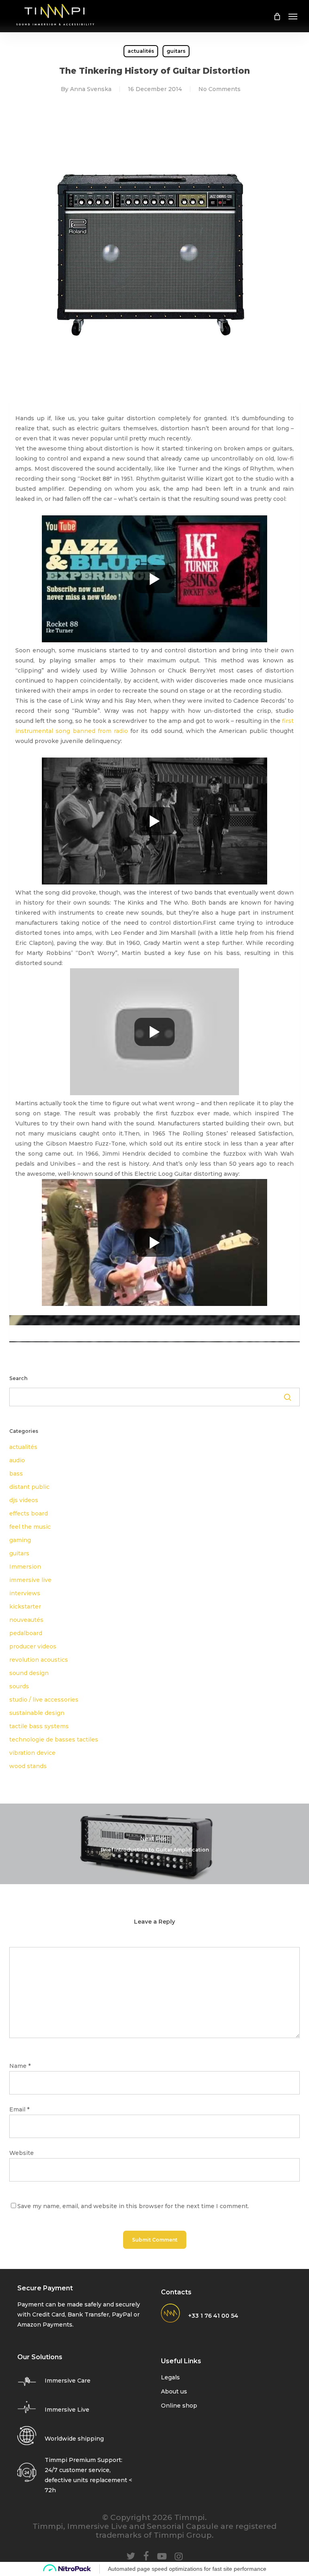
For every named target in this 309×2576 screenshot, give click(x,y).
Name (20, 2066)
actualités (141, 51)
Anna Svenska (91, 89)
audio (17, 1460)
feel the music (30, 1527)
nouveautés (26, 1620)
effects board (29, 1513)
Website (22, 2153)
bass (16, 1474)
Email (19, 2109)
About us (174, 2391)
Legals (170, 2377)
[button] (293, 16)
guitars (176, 51)
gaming (20, 1540)
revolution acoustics (39, 1660)
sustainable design (37, 1713)
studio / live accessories (44, 1700)
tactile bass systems (39, 1726)
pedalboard (26, 1633)
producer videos (33, 1646)
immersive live (30, 1580)
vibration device (32, 1753)
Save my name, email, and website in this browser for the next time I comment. (133, 2206)
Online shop (179, 2406)
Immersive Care (68, 2381)
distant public (29, 1487)
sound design (29, 1673)
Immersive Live (67, 2410)
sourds (19, 1686)
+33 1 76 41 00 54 (213, 2316)
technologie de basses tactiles (54, 1739)
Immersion (25, 1567)
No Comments (219, 89)
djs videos (24, 1500)
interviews (25, 1593)
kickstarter (25, 1607)
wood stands (28, 1766)
